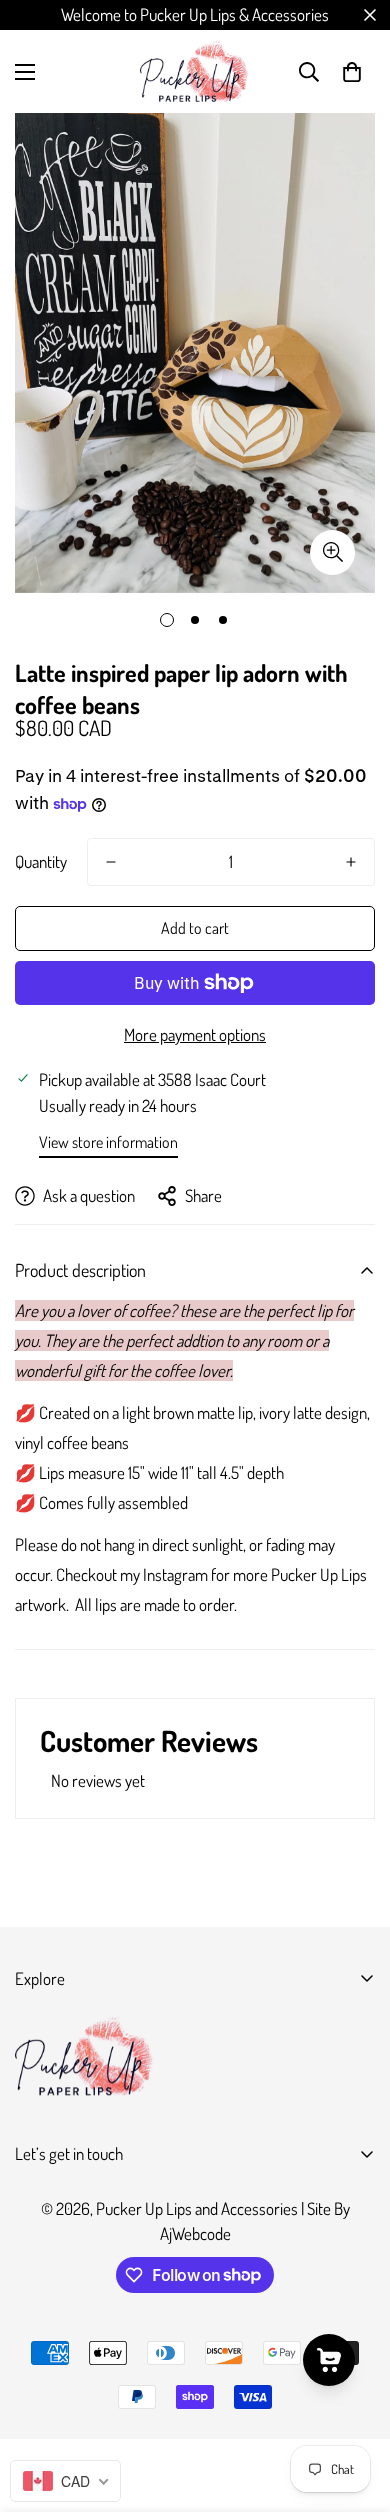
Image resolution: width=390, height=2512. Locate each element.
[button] (352, 72)
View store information (108, 1142)
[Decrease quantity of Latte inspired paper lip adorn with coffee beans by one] (111, 862)
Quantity (41, 861)
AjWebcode (195, 2233)
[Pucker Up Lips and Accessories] (195, 71)
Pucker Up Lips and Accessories (197, 2208)
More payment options (195, 1034)
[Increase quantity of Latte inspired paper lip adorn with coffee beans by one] (351, 862)
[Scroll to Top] (354, 2406)
